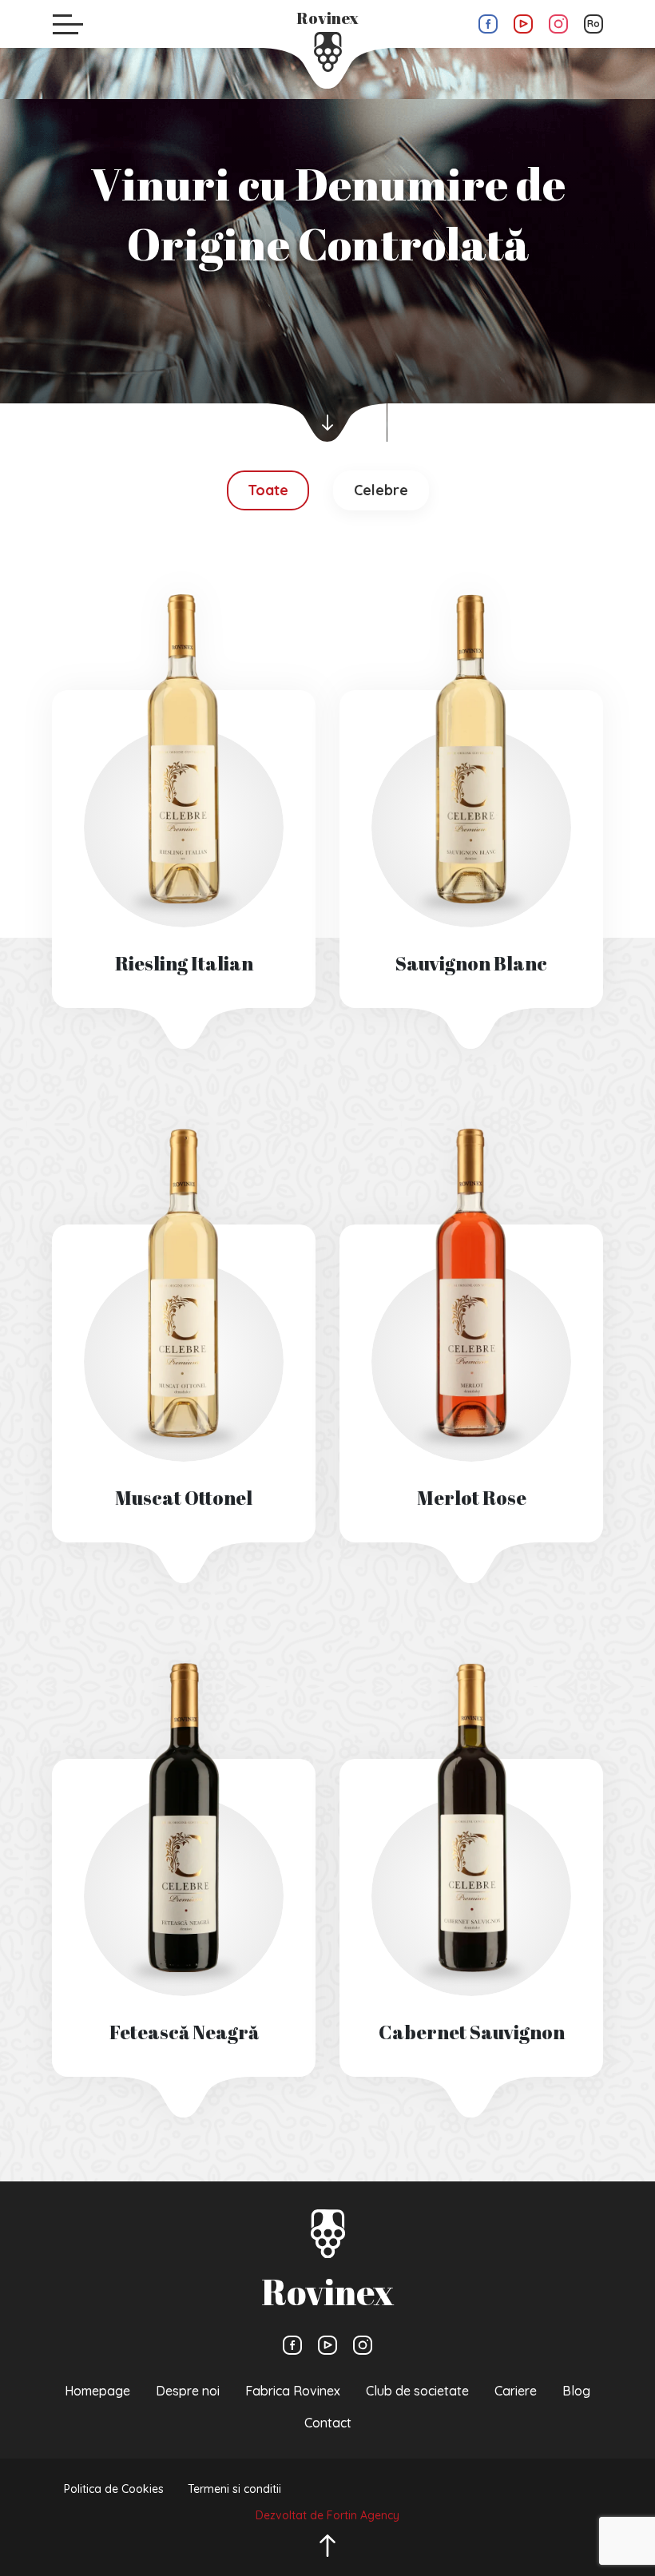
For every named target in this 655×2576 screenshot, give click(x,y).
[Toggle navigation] (68, 24)
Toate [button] (268, 490)
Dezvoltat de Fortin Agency (327, 2515)
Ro (593, 24)
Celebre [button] (381, 490)
